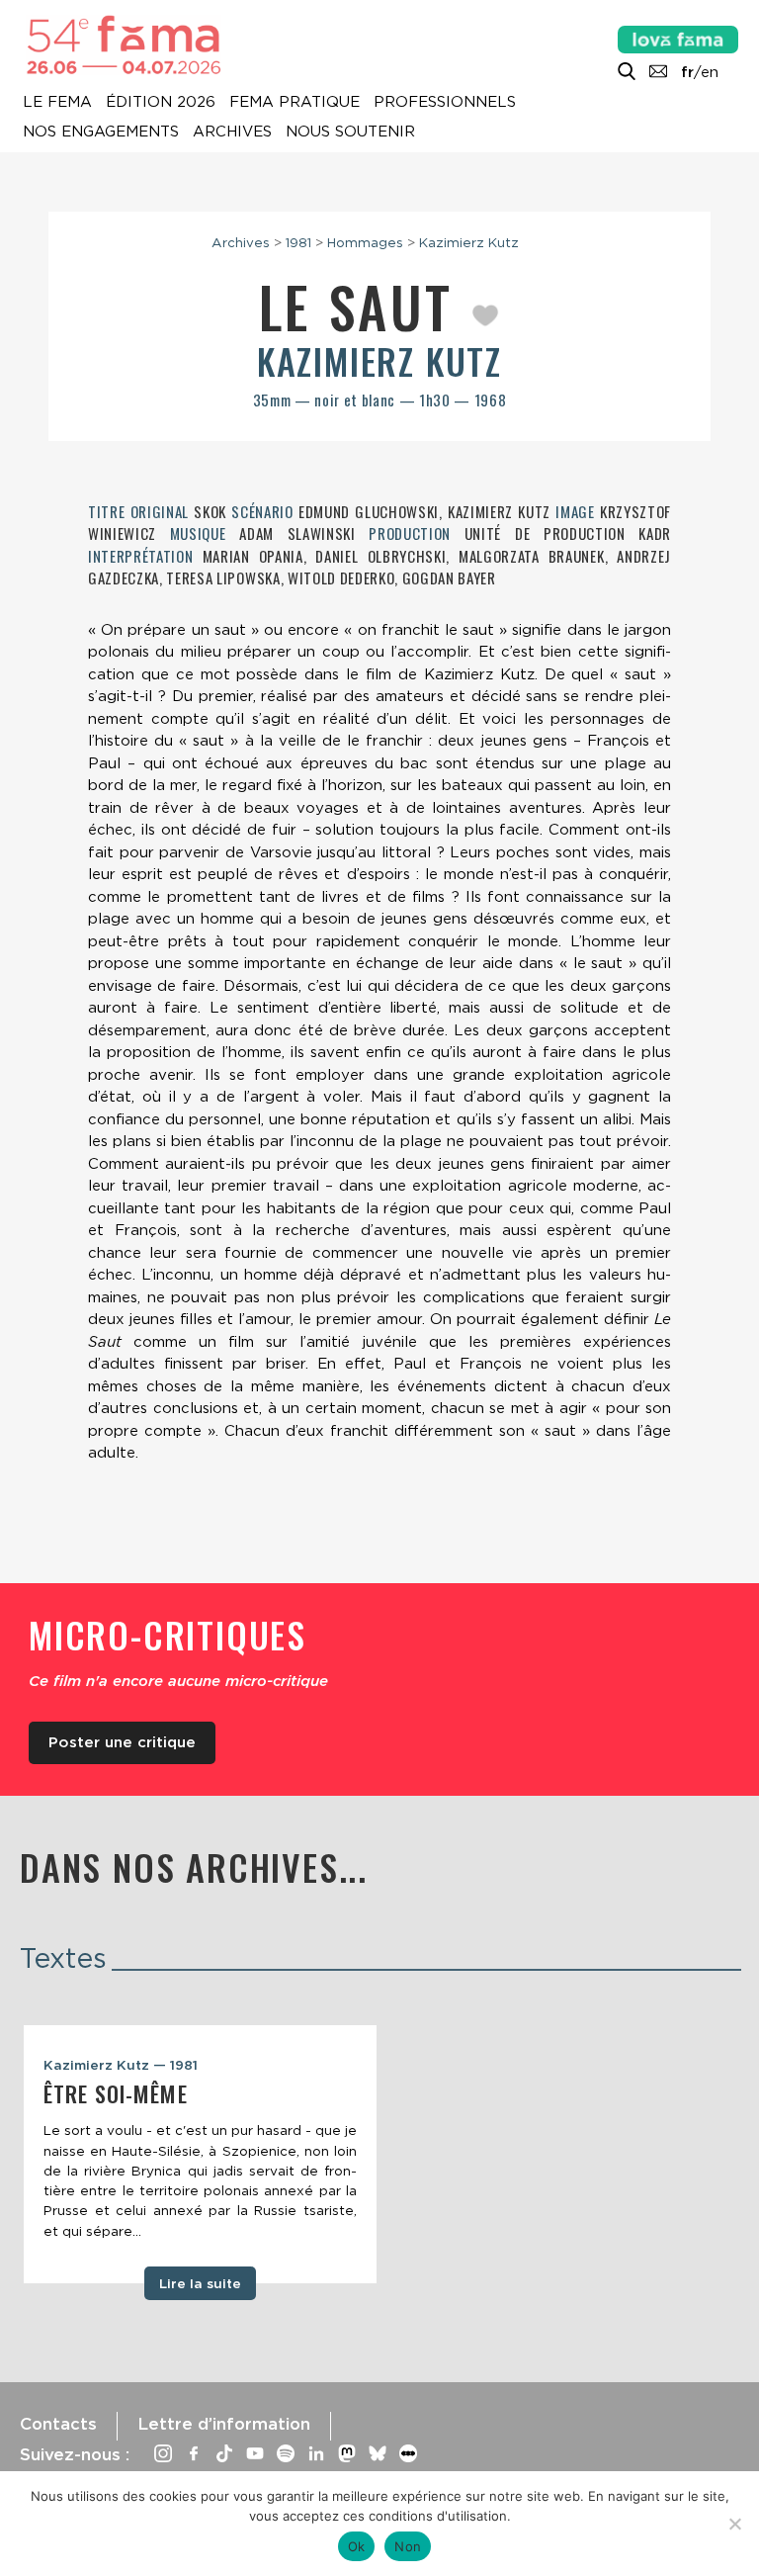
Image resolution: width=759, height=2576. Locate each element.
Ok (357, 2546)
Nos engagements (101, 133)
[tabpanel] (200, 2155)
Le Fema (57, 103)
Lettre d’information (224, 2424)
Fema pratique (295, 103)
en (710, 72)
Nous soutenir (350, 133)
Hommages (365, 242)
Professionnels (445, 103)
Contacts (58, 2424)
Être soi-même (116, 2093)
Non (408, 2546)
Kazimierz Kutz (469, 242)
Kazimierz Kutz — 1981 (121, 2065)
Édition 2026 (161, 103)
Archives (232, 133)
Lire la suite (200, 2283)
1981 (298, 242)
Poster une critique (122, 1742)
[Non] (734, 2524)
